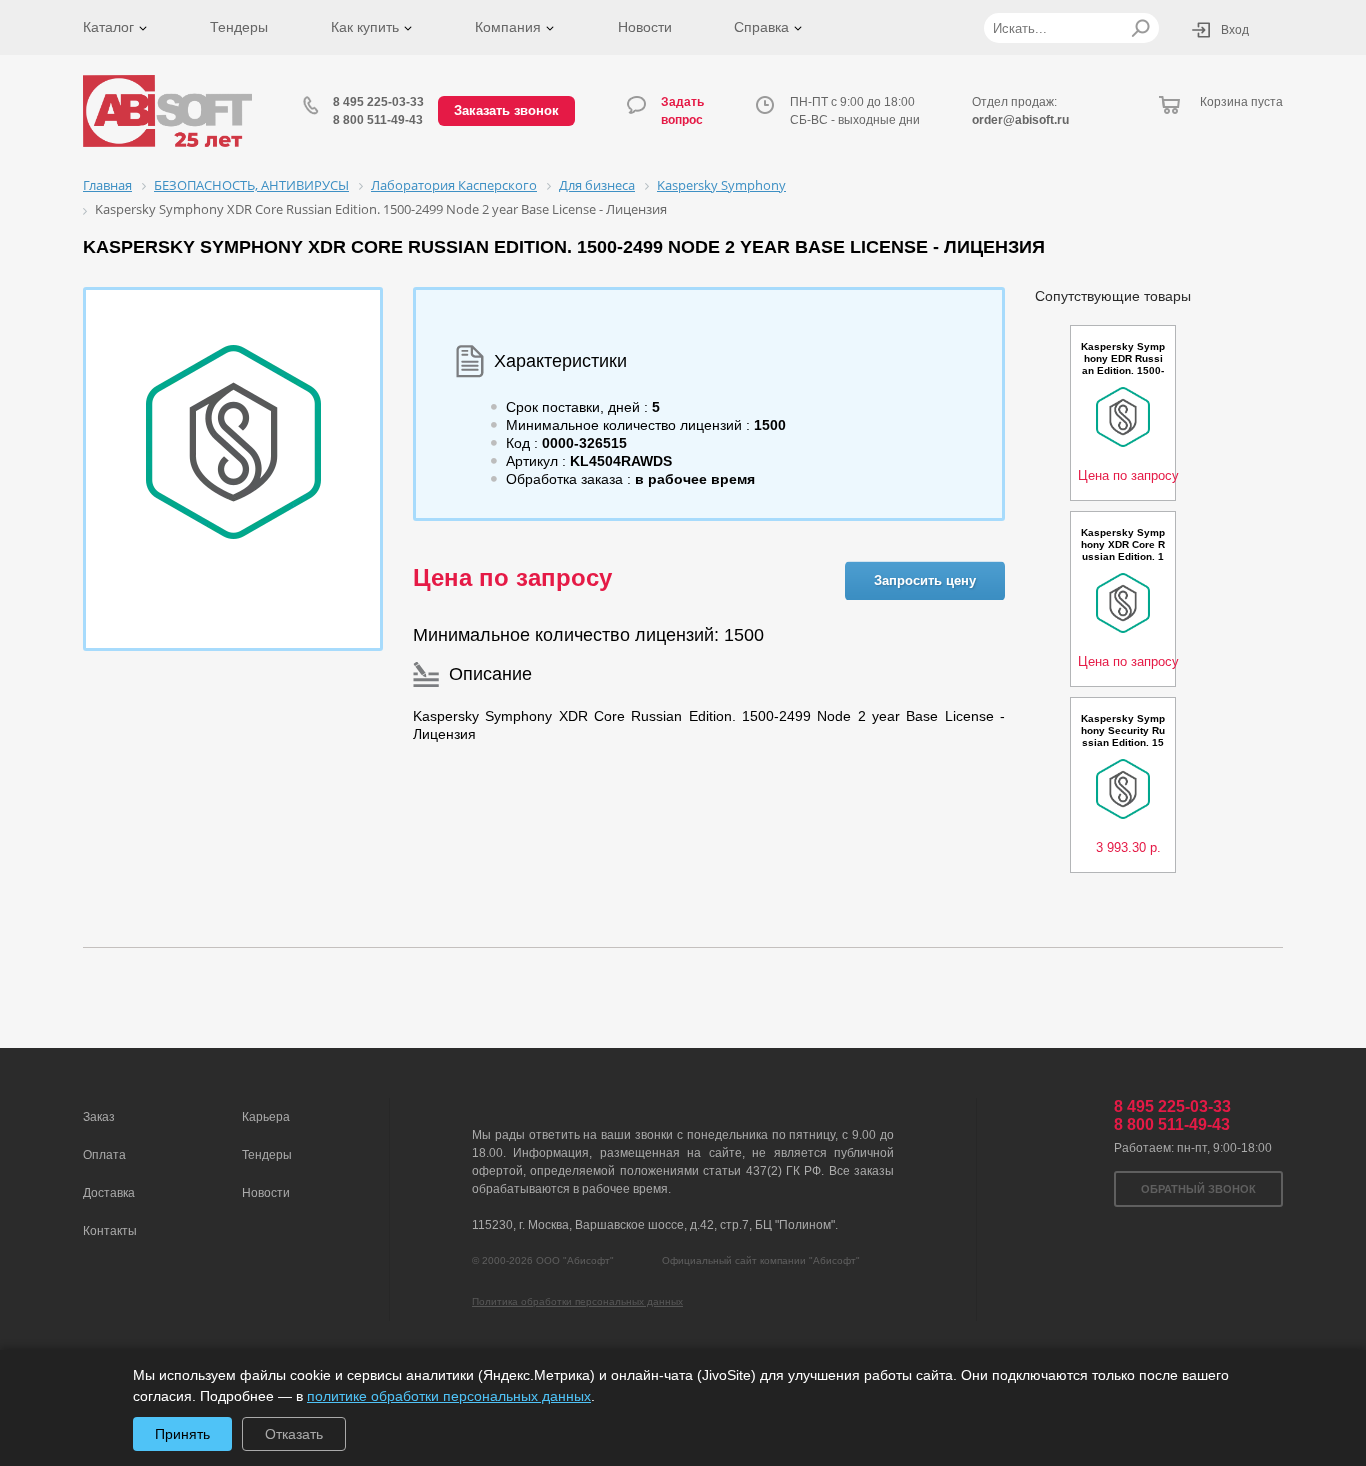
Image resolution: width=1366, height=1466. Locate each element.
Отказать (294, 1434)
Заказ (99, 1117)
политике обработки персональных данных (449, 1396)
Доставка (109, 1193)
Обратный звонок (1198, 1189)
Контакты (110, 1231)
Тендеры (239, 27)
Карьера (266, 1117)
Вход (1235, 30)
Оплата (104, 1155)
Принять (182, 1434)
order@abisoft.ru (1020, 120)
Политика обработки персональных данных (577, 1301)
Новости (645, 27)
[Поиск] (1140, 28)
